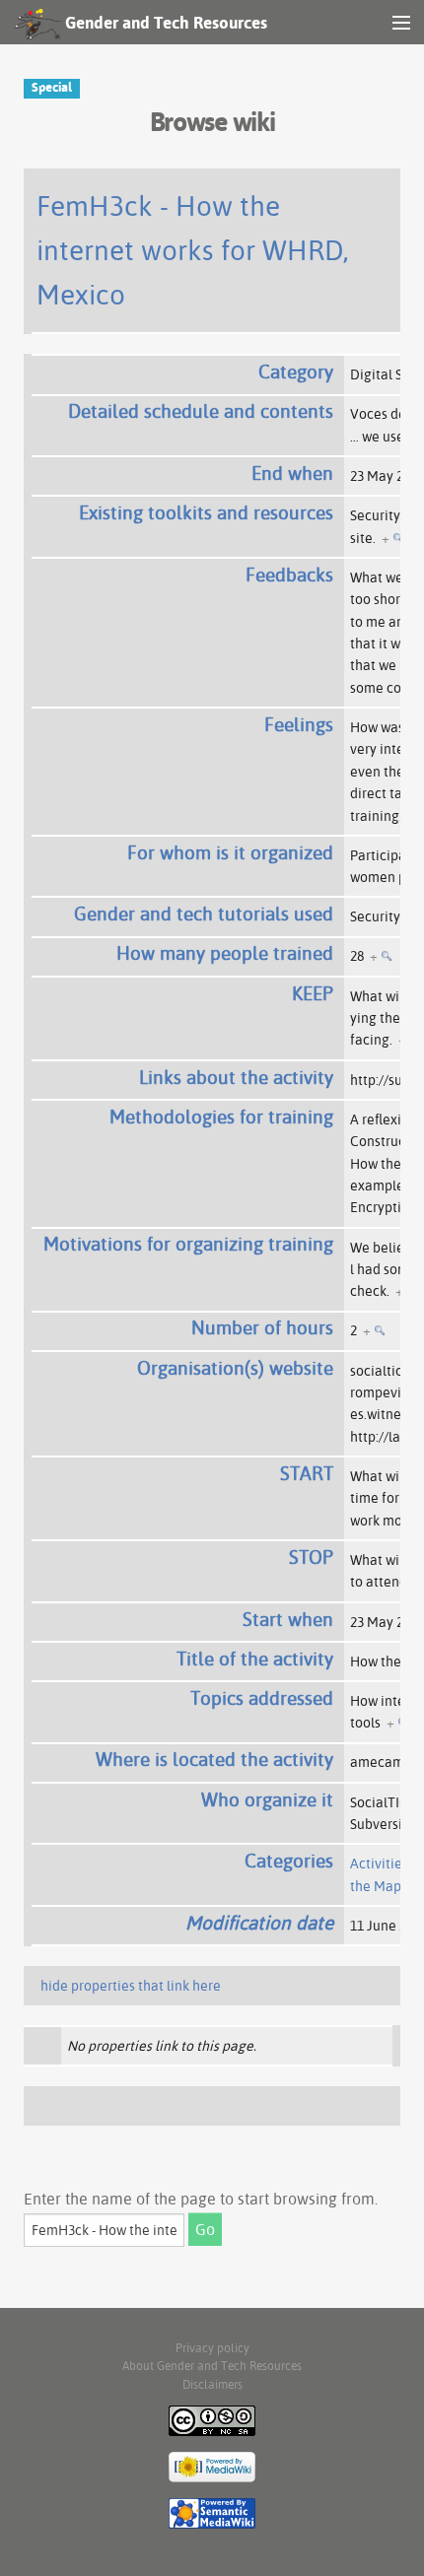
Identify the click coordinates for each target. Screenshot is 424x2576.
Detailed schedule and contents (201, 411)
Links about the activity (236, 1077)
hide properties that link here (131, 1986)
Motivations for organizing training (188, 1244)
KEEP (313, 993)
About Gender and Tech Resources (212, 2366)
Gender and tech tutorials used (204, 914)
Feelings (299, 724)
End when (292, 473)
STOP (311, 1557)
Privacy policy (212, 2348)
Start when (288, 1619)
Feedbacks (289, 575)
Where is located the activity (214, 1759)
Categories (289, 1861)
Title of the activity (255, 1659)
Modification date (259, 1923)
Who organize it (267, 1799)
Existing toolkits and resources (206, 512)
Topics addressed (262, 1698)
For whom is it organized (230, 852)
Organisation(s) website (235, 1368)
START (307, 1473)
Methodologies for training (221, 1117)
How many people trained (225, 953)
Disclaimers (212, 2384)
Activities (379, 1864)
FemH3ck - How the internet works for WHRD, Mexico (193, 250)
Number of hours (262, 1327)
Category (296, 372)
